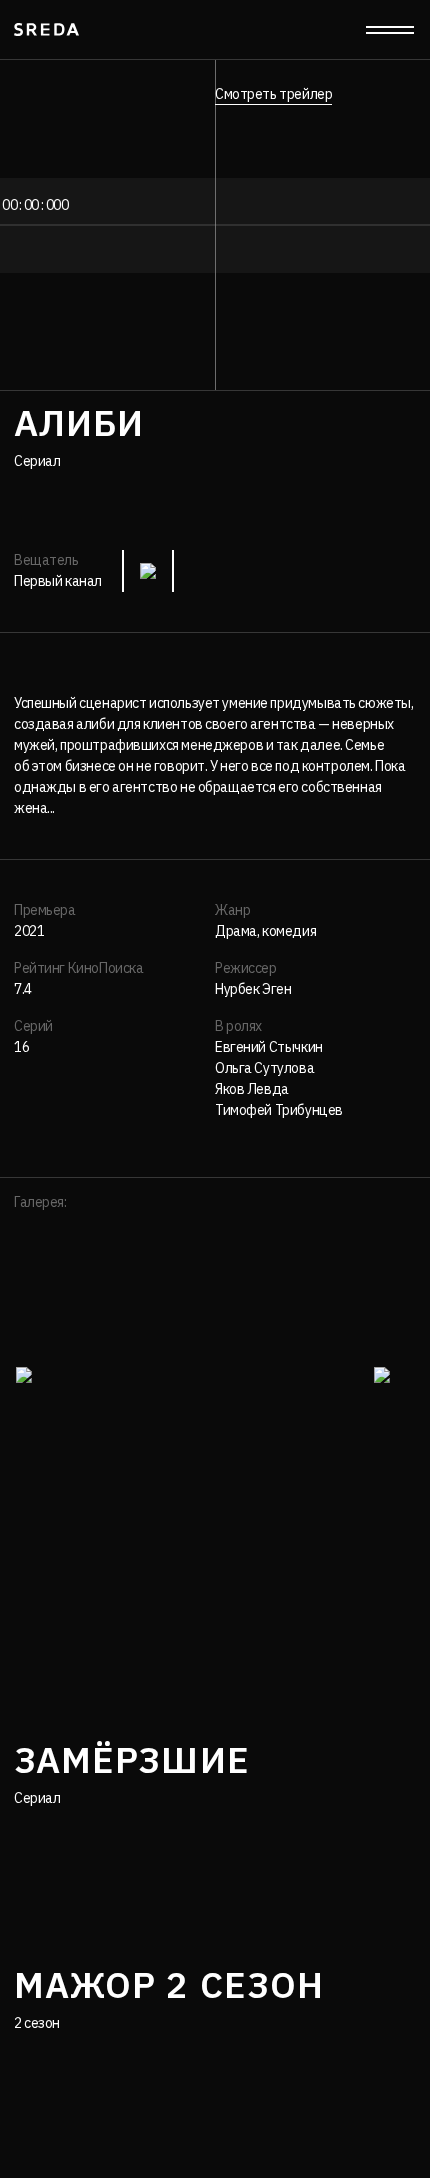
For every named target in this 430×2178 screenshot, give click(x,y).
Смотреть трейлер (273, 94)
